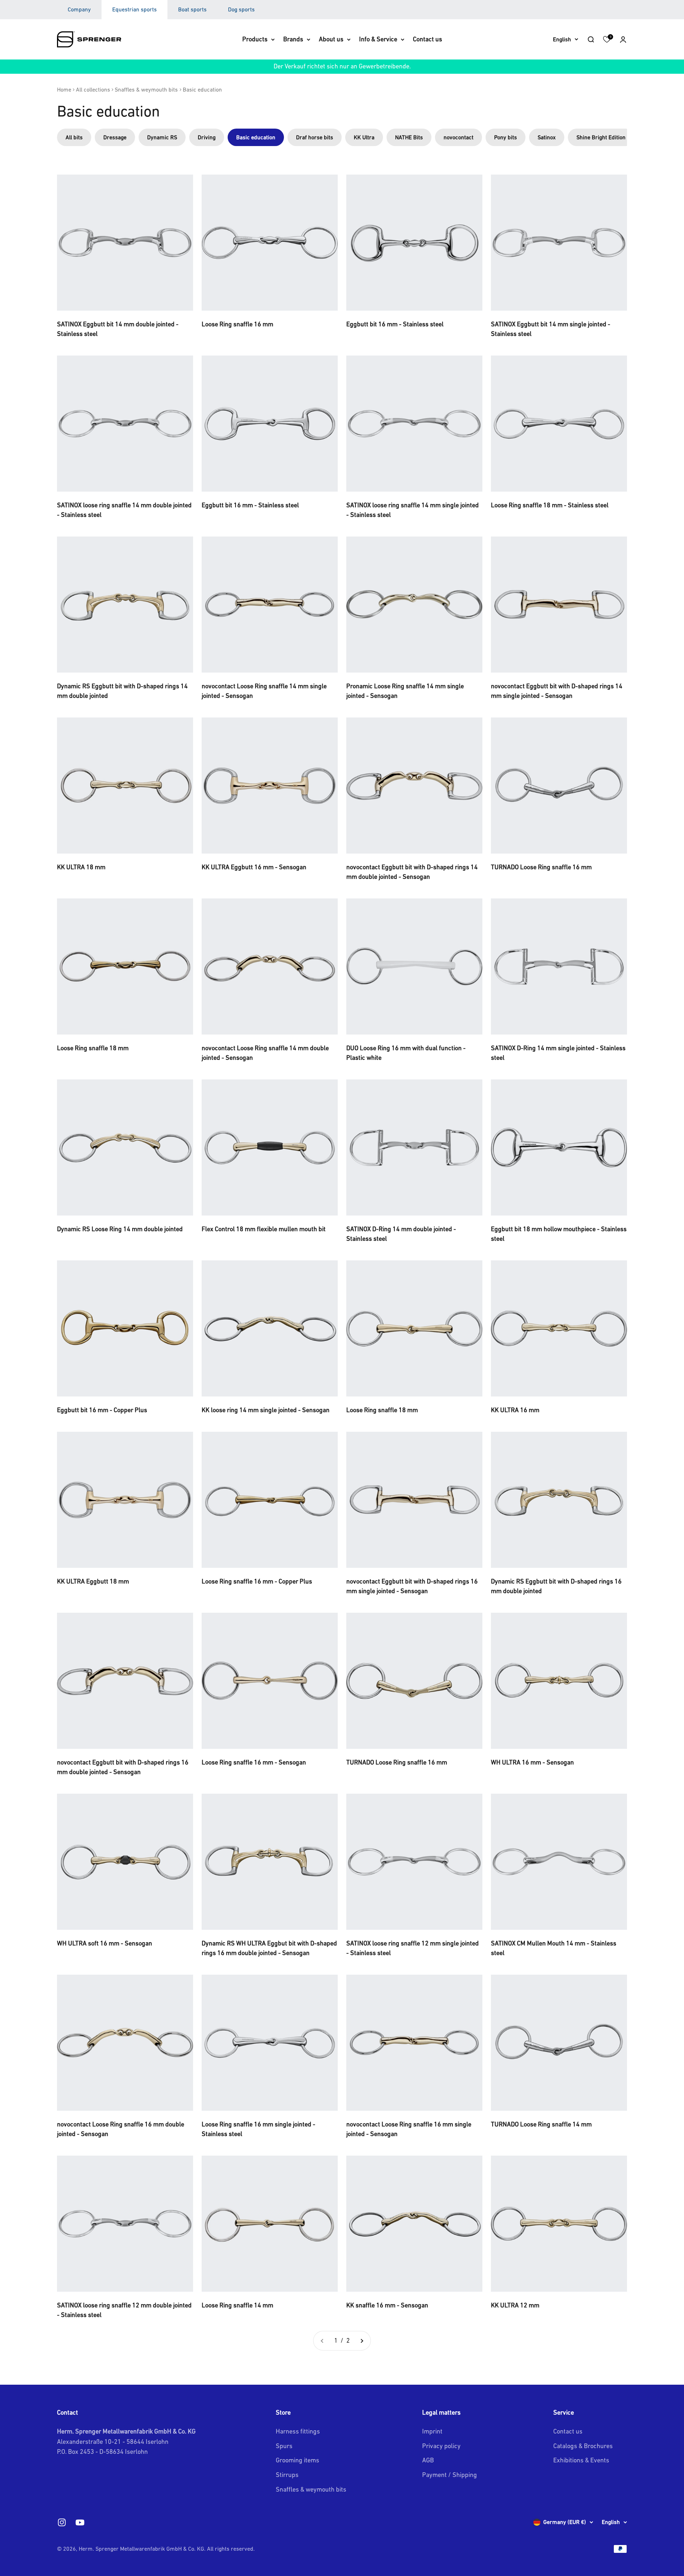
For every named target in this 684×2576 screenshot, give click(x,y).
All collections (93, 89)
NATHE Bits (409, 137)
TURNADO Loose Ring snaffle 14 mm (541, 2124)
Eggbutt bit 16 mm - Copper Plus (102, 1410)
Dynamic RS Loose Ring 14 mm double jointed (120, 1229)
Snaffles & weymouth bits (146, 89)
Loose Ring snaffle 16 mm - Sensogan (254, 1762)
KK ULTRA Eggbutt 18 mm (93, 1581)
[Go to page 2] (362, 2341)
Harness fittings (298, 2431)
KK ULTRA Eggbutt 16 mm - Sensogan (254, 867)
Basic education (202, 89)
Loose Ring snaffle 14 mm (237, 2305)
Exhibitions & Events (581, 2460)
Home (64, 89)
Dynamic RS (162, 137)
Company (79, 9)
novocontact (458, 137)
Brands (293, 39)
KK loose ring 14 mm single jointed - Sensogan (266, 1410)
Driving (207, 137)
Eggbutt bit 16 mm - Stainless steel (395, 324)
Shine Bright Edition (601, 137)
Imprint (432, 2431)
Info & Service (378, 39)
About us (331, 39)
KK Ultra (364, 137)
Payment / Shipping (450, 2475)
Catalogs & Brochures (583, 2446)
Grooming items (297, 2460)
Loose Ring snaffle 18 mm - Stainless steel (550, 505)
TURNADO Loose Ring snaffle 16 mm (541, 867)
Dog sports (241, 9)
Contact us (427, 39)
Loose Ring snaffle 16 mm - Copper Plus (257, 1581)
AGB (428, 2460)
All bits (74, 137)
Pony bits (506, 137)
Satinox (547, 137)
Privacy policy (441, 2446)
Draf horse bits (315, 137)
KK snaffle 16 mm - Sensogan (387, 2305)
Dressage (115, 137)
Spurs (284, 2446)
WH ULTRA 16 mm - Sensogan (532, 1762)
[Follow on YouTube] (80, 2522)
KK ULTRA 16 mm (515, 1410)
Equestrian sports (134, 9)
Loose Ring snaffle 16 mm (237, 324)
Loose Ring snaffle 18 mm (93, 1048)
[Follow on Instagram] (62, 2522)
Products (255, 39)
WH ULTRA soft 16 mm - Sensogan (105, 1943)
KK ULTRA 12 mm (515, 2305)
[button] (623, 39)
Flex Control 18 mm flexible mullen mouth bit (264, 1229)
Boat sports (192, 9)
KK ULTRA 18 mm (81, 867)
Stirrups (287, 2475)
